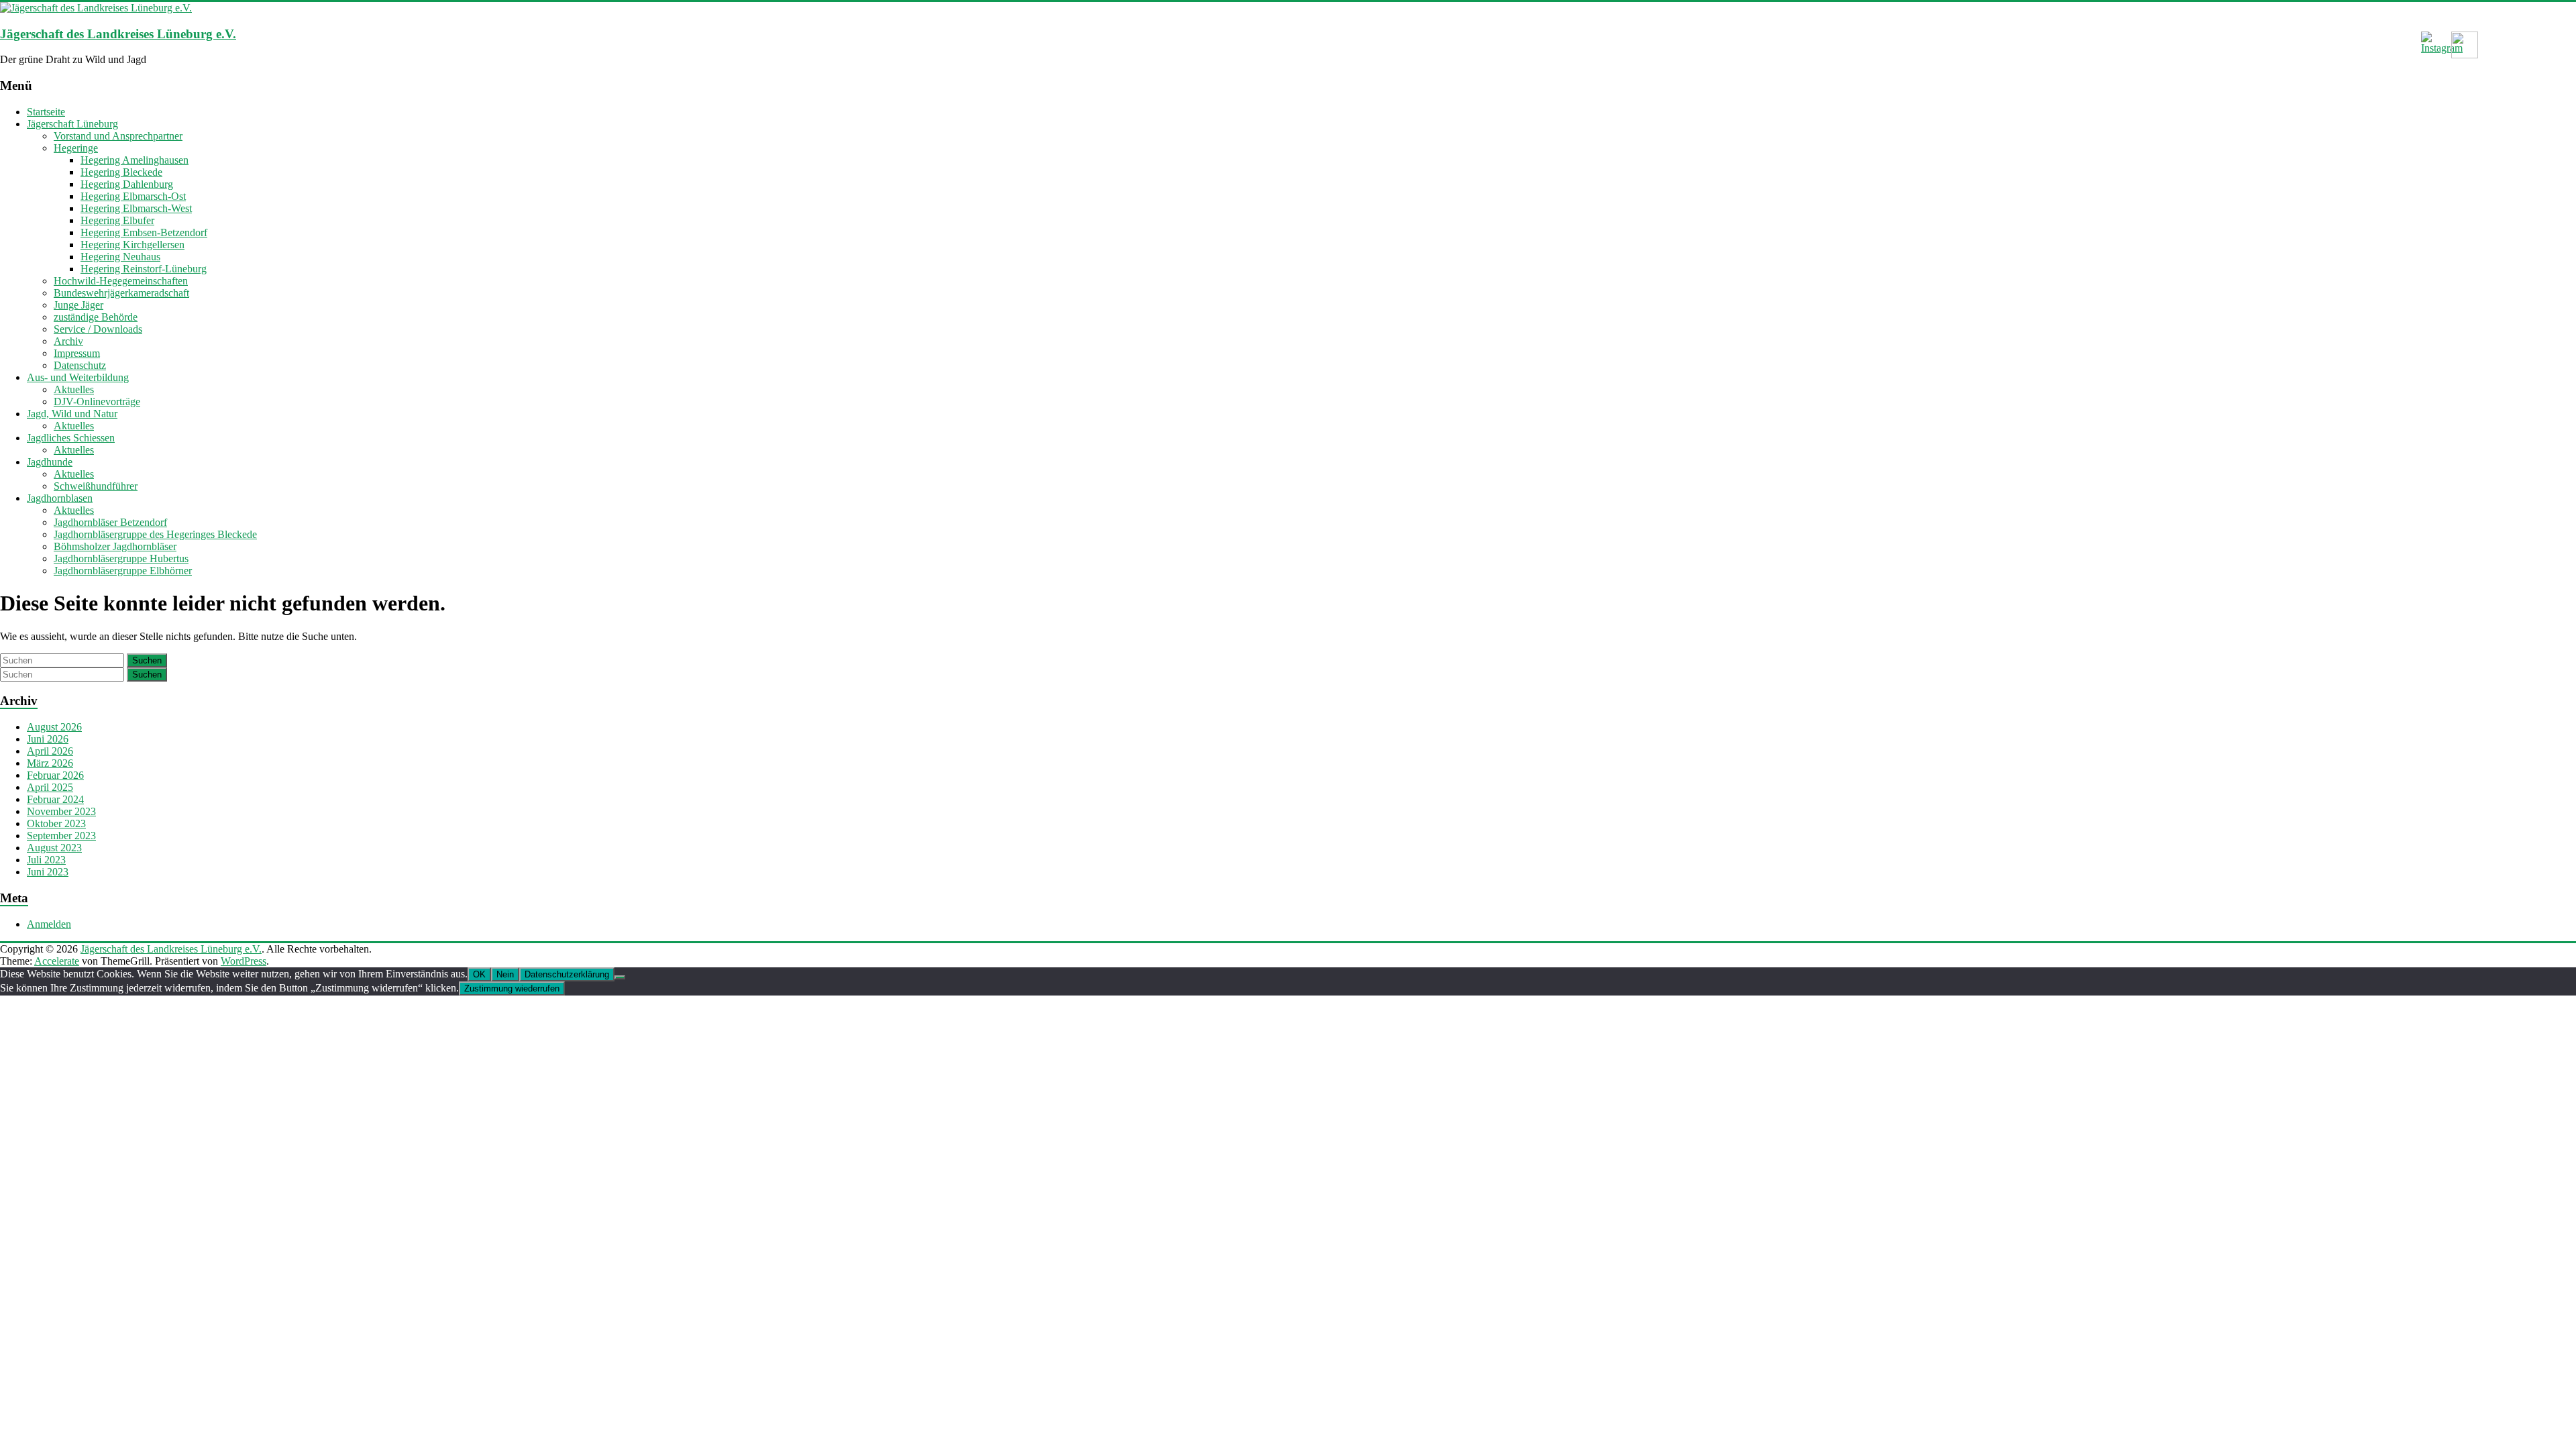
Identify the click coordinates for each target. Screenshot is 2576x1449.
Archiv (68, 341)
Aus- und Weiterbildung (78, 377)
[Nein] (620, 977)
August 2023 (54, 848)
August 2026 (54, 727)
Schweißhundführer (96, 486)
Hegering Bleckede (121, 172)
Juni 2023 (48, 872)
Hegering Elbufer (117, 220)
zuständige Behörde (96, 317)
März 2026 (50, 763)
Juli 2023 (46, 860)
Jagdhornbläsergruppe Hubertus (121, 558)
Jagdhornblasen (60, 498)
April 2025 (50, 787)
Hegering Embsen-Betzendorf (144, 232)
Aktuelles (74, 389)
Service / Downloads (98, 329)
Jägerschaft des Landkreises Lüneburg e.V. (118, 34)
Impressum (77, 353)
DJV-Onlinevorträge (97, 401)
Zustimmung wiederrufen (512, 988)
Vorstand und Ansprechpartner (118, 136)
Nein (505, 974)
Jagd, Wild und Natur (72, 414)
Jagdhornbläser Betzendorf (110, 522)
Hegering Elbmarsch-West (136, 208)
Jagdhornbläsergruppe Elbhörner (123, 571)
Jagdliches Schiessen (71, 438)
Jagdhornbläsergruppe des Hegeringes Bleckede (155, 534)
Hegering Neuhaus (120, 257)
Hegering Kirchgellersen (132, 245)
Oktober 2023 (56, 823)
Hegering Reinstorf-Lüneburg (144, 269)
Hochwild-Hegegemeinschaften (121, 281)
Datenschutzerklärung (567, 974)
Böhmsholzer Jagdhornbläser (115, 546)
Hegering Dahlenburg (127, 184)
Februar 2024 (55, 799)
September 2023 (61, 836)
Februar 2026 (55, 775)
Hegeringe (76, 148)
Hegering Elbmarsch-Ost (133, 196)
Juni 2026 (48, 739)
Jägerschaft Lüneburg (72, 124)
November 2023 (61, 811)
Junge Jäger (78, 305)
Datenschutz (80, 365)
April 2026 (50, 751)
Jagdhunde (50, 462)
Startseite (46, 112)
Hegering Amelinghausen (135, 160)
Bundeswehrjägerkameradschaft (121, 293)
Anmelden (49, 924)
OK (479, 974)
